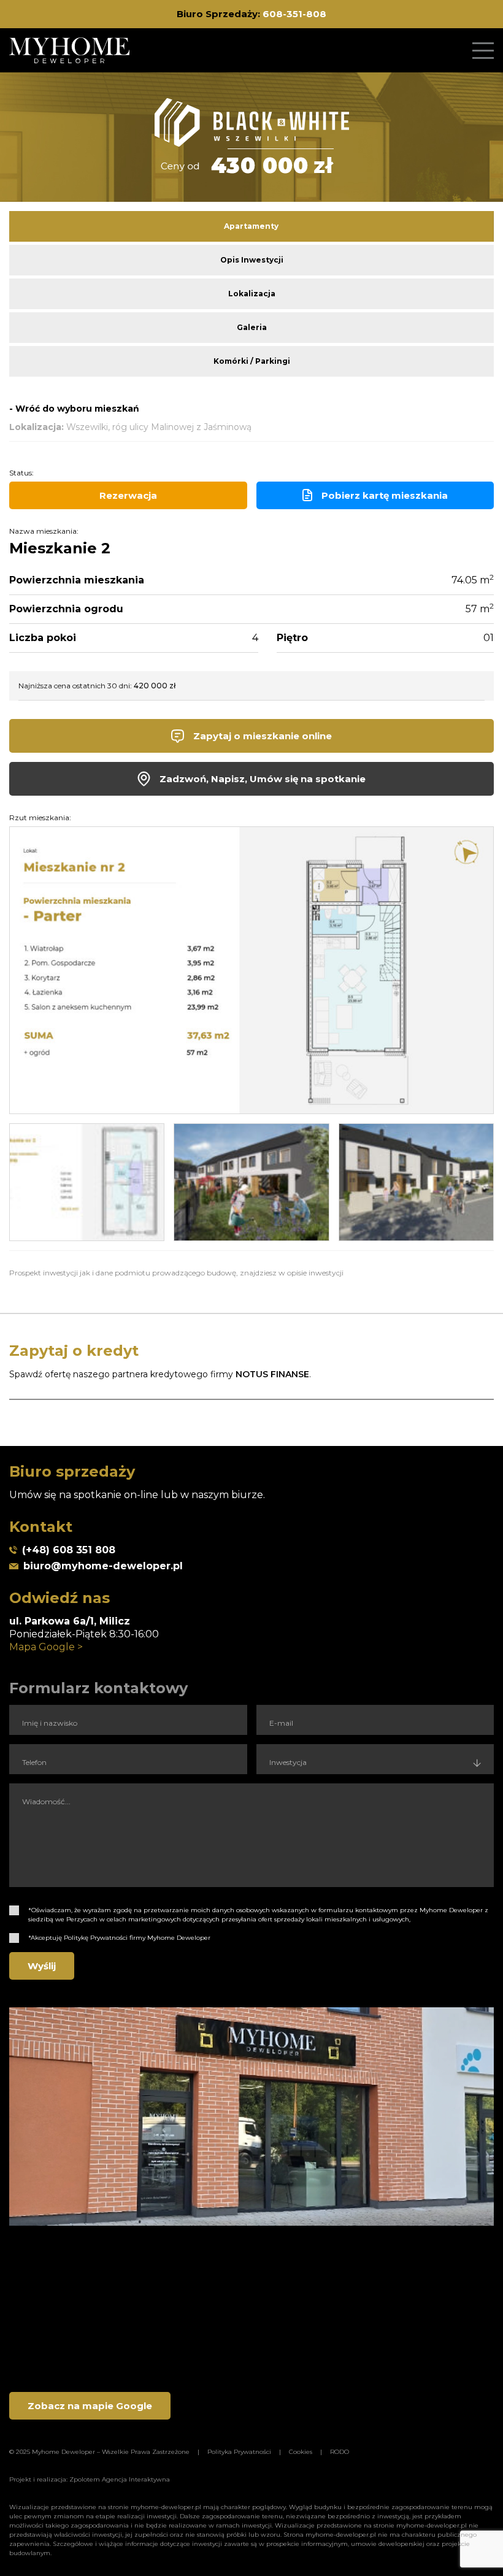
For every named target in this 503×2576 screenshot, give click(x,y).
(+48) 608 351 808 (69, 1550)
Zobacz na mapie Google (90, 2406)
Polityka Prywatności (239, 2452)
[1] (14, 1910)
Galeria (252, 327)
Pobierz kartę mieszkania (385, 495)
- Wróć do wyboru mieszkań (74, 409)
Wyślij (42, 1966)
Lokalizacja (252, 294)
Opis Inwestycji (252, 260)
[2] (14, 1938)
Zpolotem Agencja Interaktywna (120, 2479)
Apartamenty (251, 226)
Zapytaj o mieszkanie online (263, 736)
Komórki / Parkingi (252, 361)
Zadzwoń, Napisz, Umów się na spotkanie (263, 779)
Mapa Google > (46, 1647)
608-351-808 (294, 14)
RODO (340, 2452)
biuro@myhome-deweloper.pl (103, 1566)
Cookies (301, 2452)
